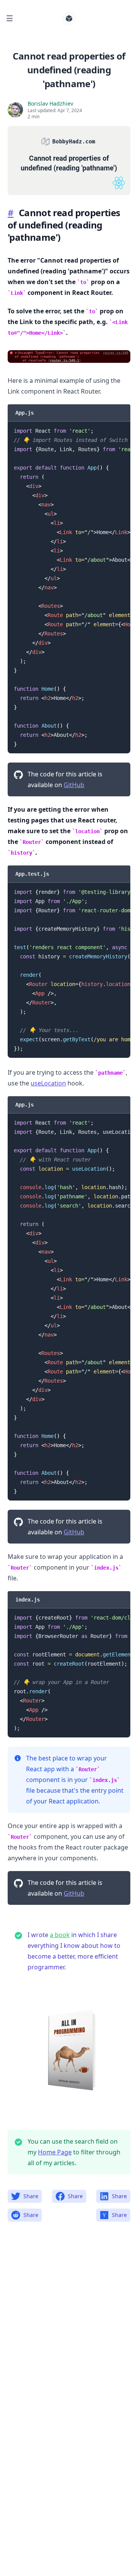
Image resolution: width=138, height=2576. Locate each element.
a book (60, 1935)
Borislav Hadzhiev (50, 103)
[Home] (69, 18)
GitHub (74, 785)
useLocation (48, 1083)
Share (31, 2196)
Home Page (55, 2152)
